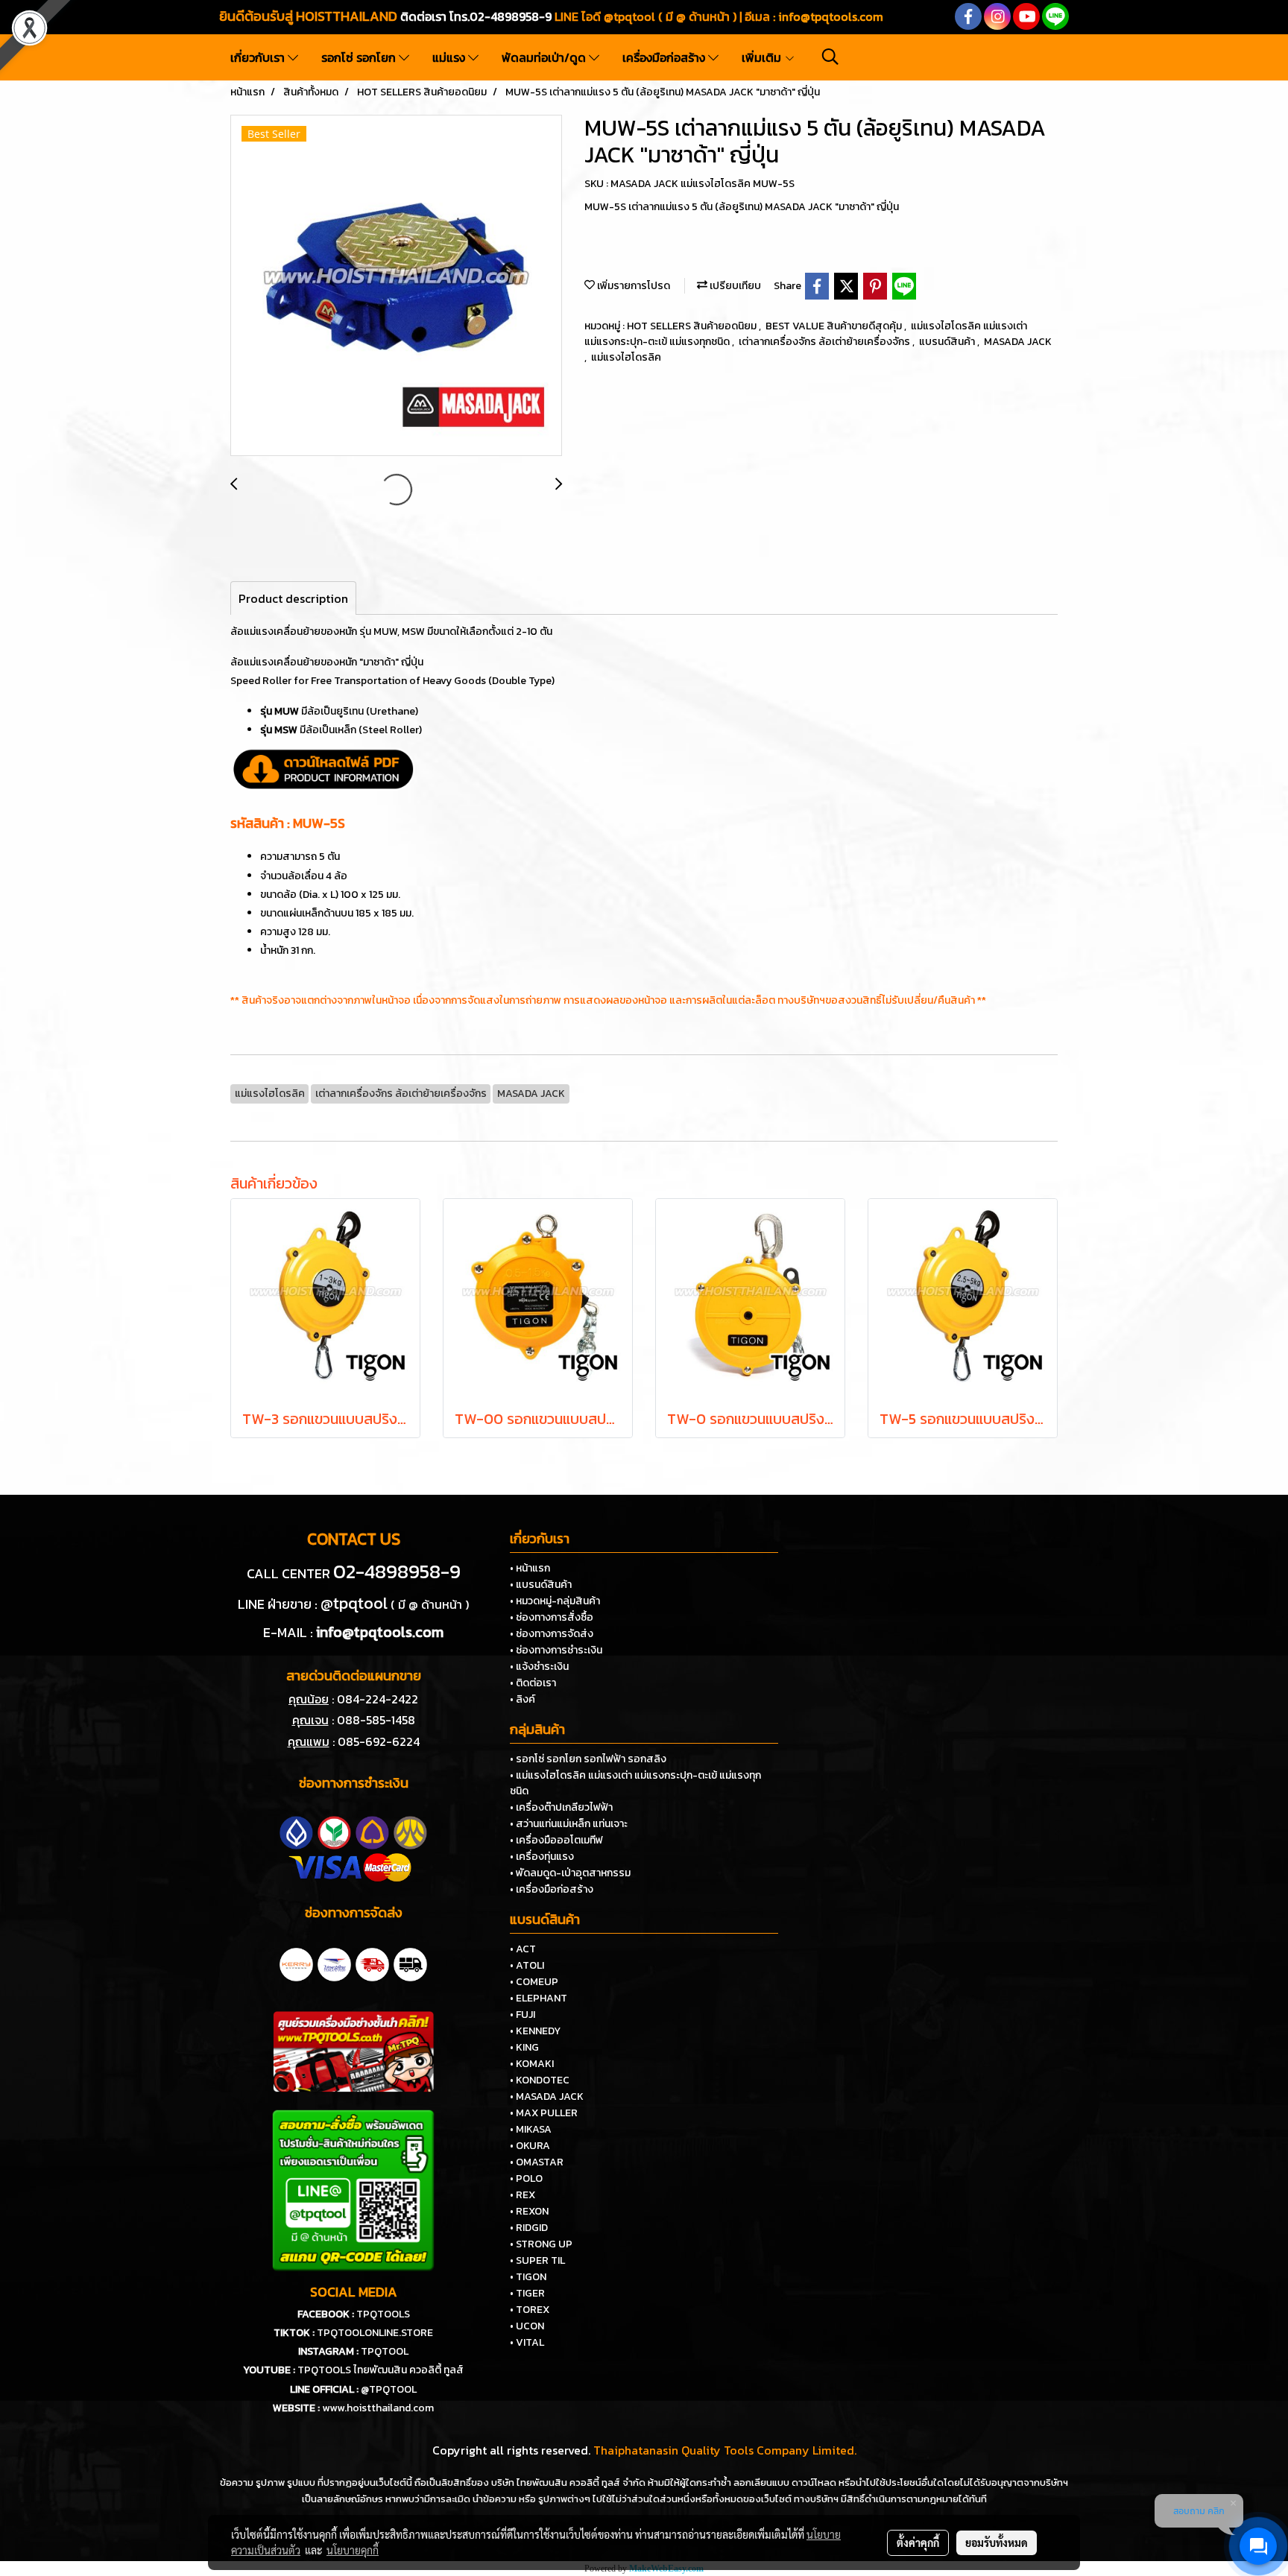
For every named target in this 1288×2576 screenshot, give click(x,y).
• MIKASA (531, 2129)
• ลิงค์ (523, 1699)
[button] (830, 57)
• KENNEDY (535, 2031)
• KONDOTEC (540, 2080)
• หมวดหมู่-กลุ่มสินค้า (555, 1601)
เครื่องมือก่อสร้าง (665, 57)
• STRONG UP (541, 2244)
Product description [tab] (293, 598)
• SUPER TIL (537, 2260)
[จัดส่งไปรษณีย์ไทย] (334, 1963)
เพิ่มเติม (763, 57)
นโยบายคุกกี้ (353, 2550)
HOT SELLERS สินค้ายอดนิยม (693, 326)
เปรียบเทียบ (734, 286)
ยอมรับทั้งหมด (997, 2542)
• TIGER (527, 2293)
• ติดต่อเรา (533, 1683)
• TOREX (530, 2310)
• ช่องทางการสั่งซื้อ (552, 1617)
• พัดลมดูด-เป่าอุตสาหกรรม (570, 1873)
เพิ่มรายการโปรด (632, 286)
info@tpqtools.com (831, 16)
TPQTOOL (385, 2351)
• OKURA (530, 2146)
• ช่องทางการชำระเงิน (556, 1650)
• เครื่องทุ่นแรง (542, 1857)
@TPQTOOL (389, 2389)
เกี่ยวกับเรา (259, 57)
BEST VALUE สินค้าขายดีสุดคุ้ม (835, 326)
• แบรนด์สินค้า (541, 1585)
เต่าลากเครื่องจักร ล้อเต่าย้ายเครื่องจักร (825, 342)
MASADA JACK (1018, 342)
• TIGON (528, 2277)
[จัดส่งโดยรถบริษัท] (372, 1963)
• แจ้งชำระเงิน (539, 1667)
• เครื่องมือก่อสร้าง (552, 1889)
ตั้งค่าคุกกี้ (918, 2542)
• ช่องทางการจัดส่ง (552, 1634)
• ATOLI (527, 1965)
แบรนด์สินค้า (948, 342)
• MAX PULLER (544, 2113)
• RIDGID (529, 2228)
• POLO (526, 2178)
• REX (523, 2195)
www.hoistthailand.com (378, 2408)
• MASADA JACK (547, 2096)
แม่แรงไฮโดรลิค (626, 357)
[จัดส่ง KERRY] (296, 1963)
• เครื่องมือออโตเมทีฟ (556, 1840)
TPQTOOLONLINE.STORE (375, 2333)
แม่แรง (450, 57)
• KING (524, 2047)
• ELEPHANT (539, 1998)
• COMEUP (534, 1982)
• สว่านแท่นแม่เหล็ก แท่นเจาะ (569, 1824)
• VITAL (527, 2342)
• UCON (527, 2326)
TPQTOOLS (383, 2314)
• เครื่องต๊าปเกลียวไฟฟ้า (561, 1807)
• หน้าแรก (530, 1568)
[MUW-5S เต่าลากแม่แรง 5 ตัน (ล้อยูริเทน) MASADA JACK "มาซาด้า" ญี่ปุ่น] (396, 286)
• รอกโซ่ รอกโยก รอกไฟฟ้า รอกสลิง (588, 1759)
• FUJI (523, 2015)
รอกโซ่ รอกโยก (360, 57)
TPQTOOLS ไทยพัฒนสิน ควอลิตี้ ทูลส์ (381, 2370)
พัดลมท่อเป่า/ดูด (545, 57)
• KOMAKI (532, 2064)
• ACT (523, 1949)
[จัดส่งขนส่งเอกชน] (410, 1963)
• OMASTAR (537, 2162)
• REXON (529, 2211)
